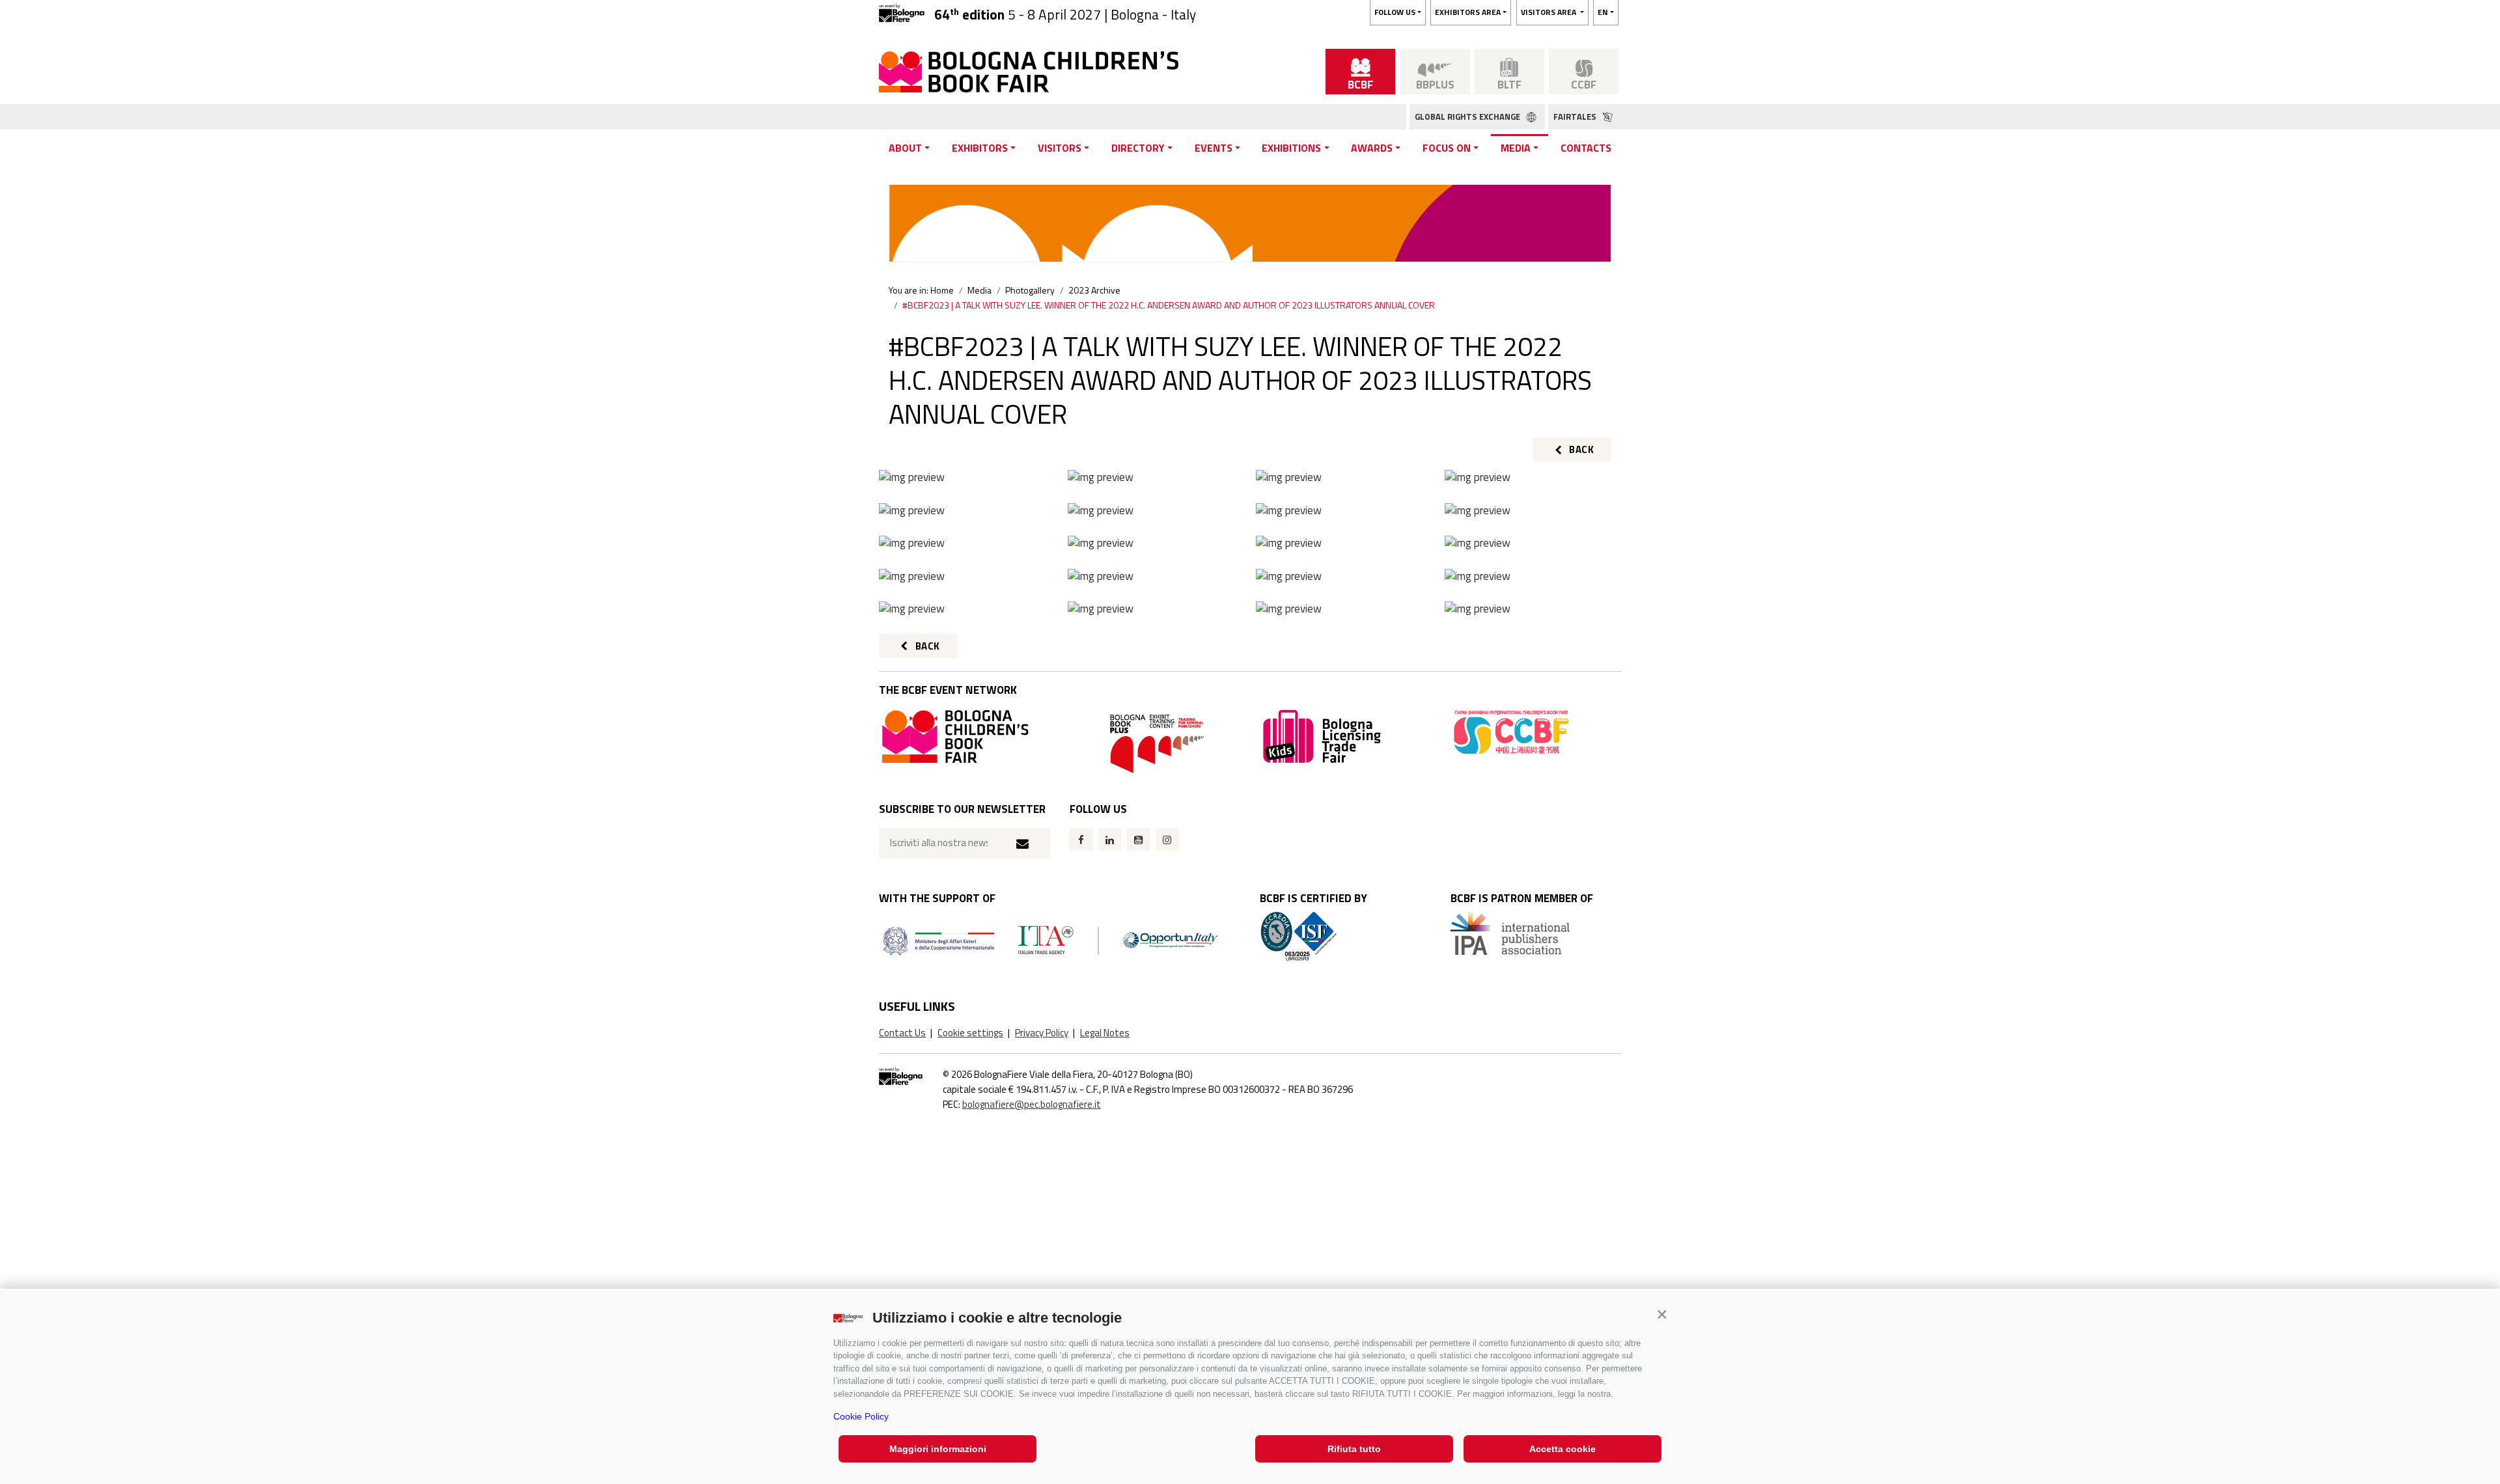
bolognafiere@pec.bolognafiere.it (1032, 1104)
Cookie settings (970, 1033)
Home (942, 290)
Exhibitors (980, 148)
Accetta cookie (1562, 1449)
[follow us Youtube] (1139, 839)
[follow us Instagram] (1167, 839)
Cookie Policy (861, 1416)
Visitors (1060, 148)
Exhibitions (1291, 148)
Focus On (1447, 148)
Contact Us (902, 1033)
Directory (1138, 148)
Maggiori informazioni (938, 1449)
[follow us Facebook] (1081, 839)
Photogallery (1030, 290)
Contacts (1586, 148)
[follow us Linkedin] (1110, 839)
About (905, 148)
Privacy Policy (1042, 1033)
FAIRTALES (1576, 117)
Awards (1372, 148)
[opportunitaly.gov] (1050, 940)
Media (1516, 148)
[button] (1662, 1314)
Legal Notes (1105, 1033)
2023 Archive (1094, 290)
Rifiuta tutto (1354, 1449)
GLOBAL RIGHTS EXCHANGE (1468, 117)
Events (1214, 148)
